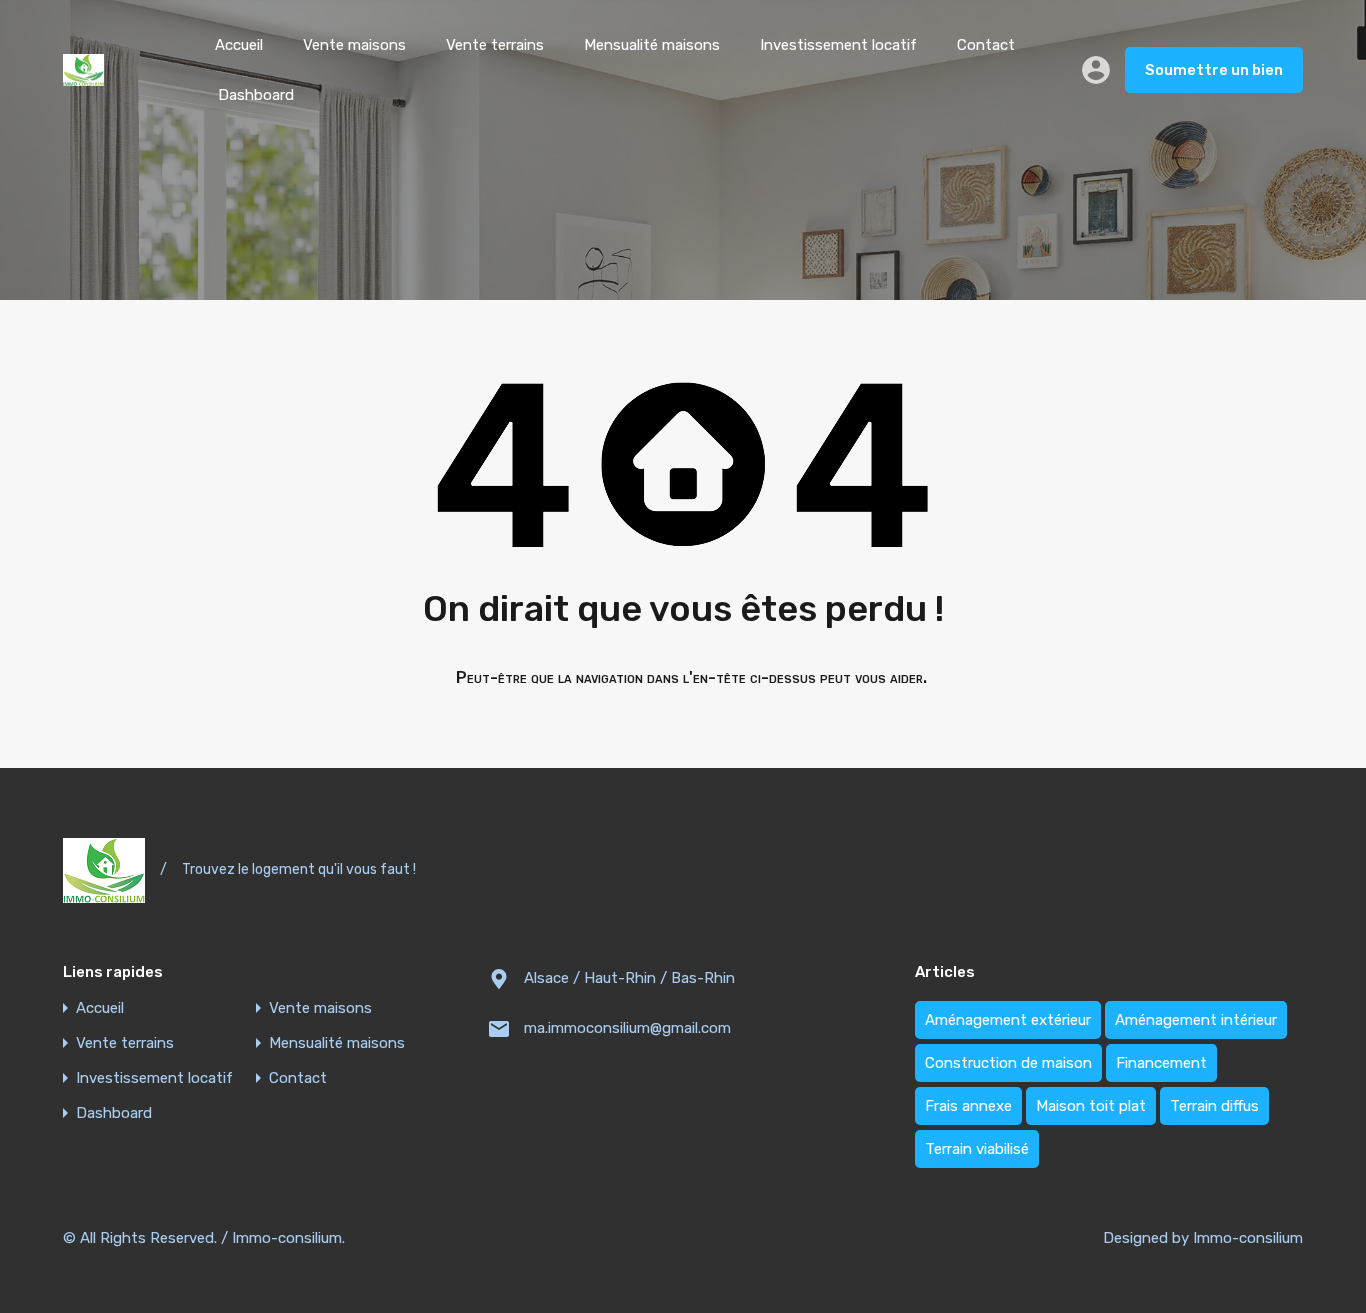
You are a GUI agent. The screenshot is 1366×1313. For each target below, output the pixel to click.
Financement (1161, 1063)
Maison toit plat (1091, 1106)
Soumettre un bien (1214, 70)
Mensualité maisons (652, 45)
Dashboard (256, 95)
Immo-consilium (1248, 1238)
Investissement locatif (838, 45)
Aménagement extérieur (1008, 1020)
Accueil (239, 45)
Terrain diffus (1214, 1106)
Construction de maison (1008, 1063)
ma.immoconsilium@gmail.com (627, 1028)
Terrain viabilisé (977, 1149)
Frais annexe (968, 1106)
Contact (986, 45)
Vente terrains (495, 45)
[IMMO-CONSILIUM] (83, 77)
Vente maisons (354, 45)
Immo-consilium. (288, 1238)
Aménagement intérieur (1196, 1020)
